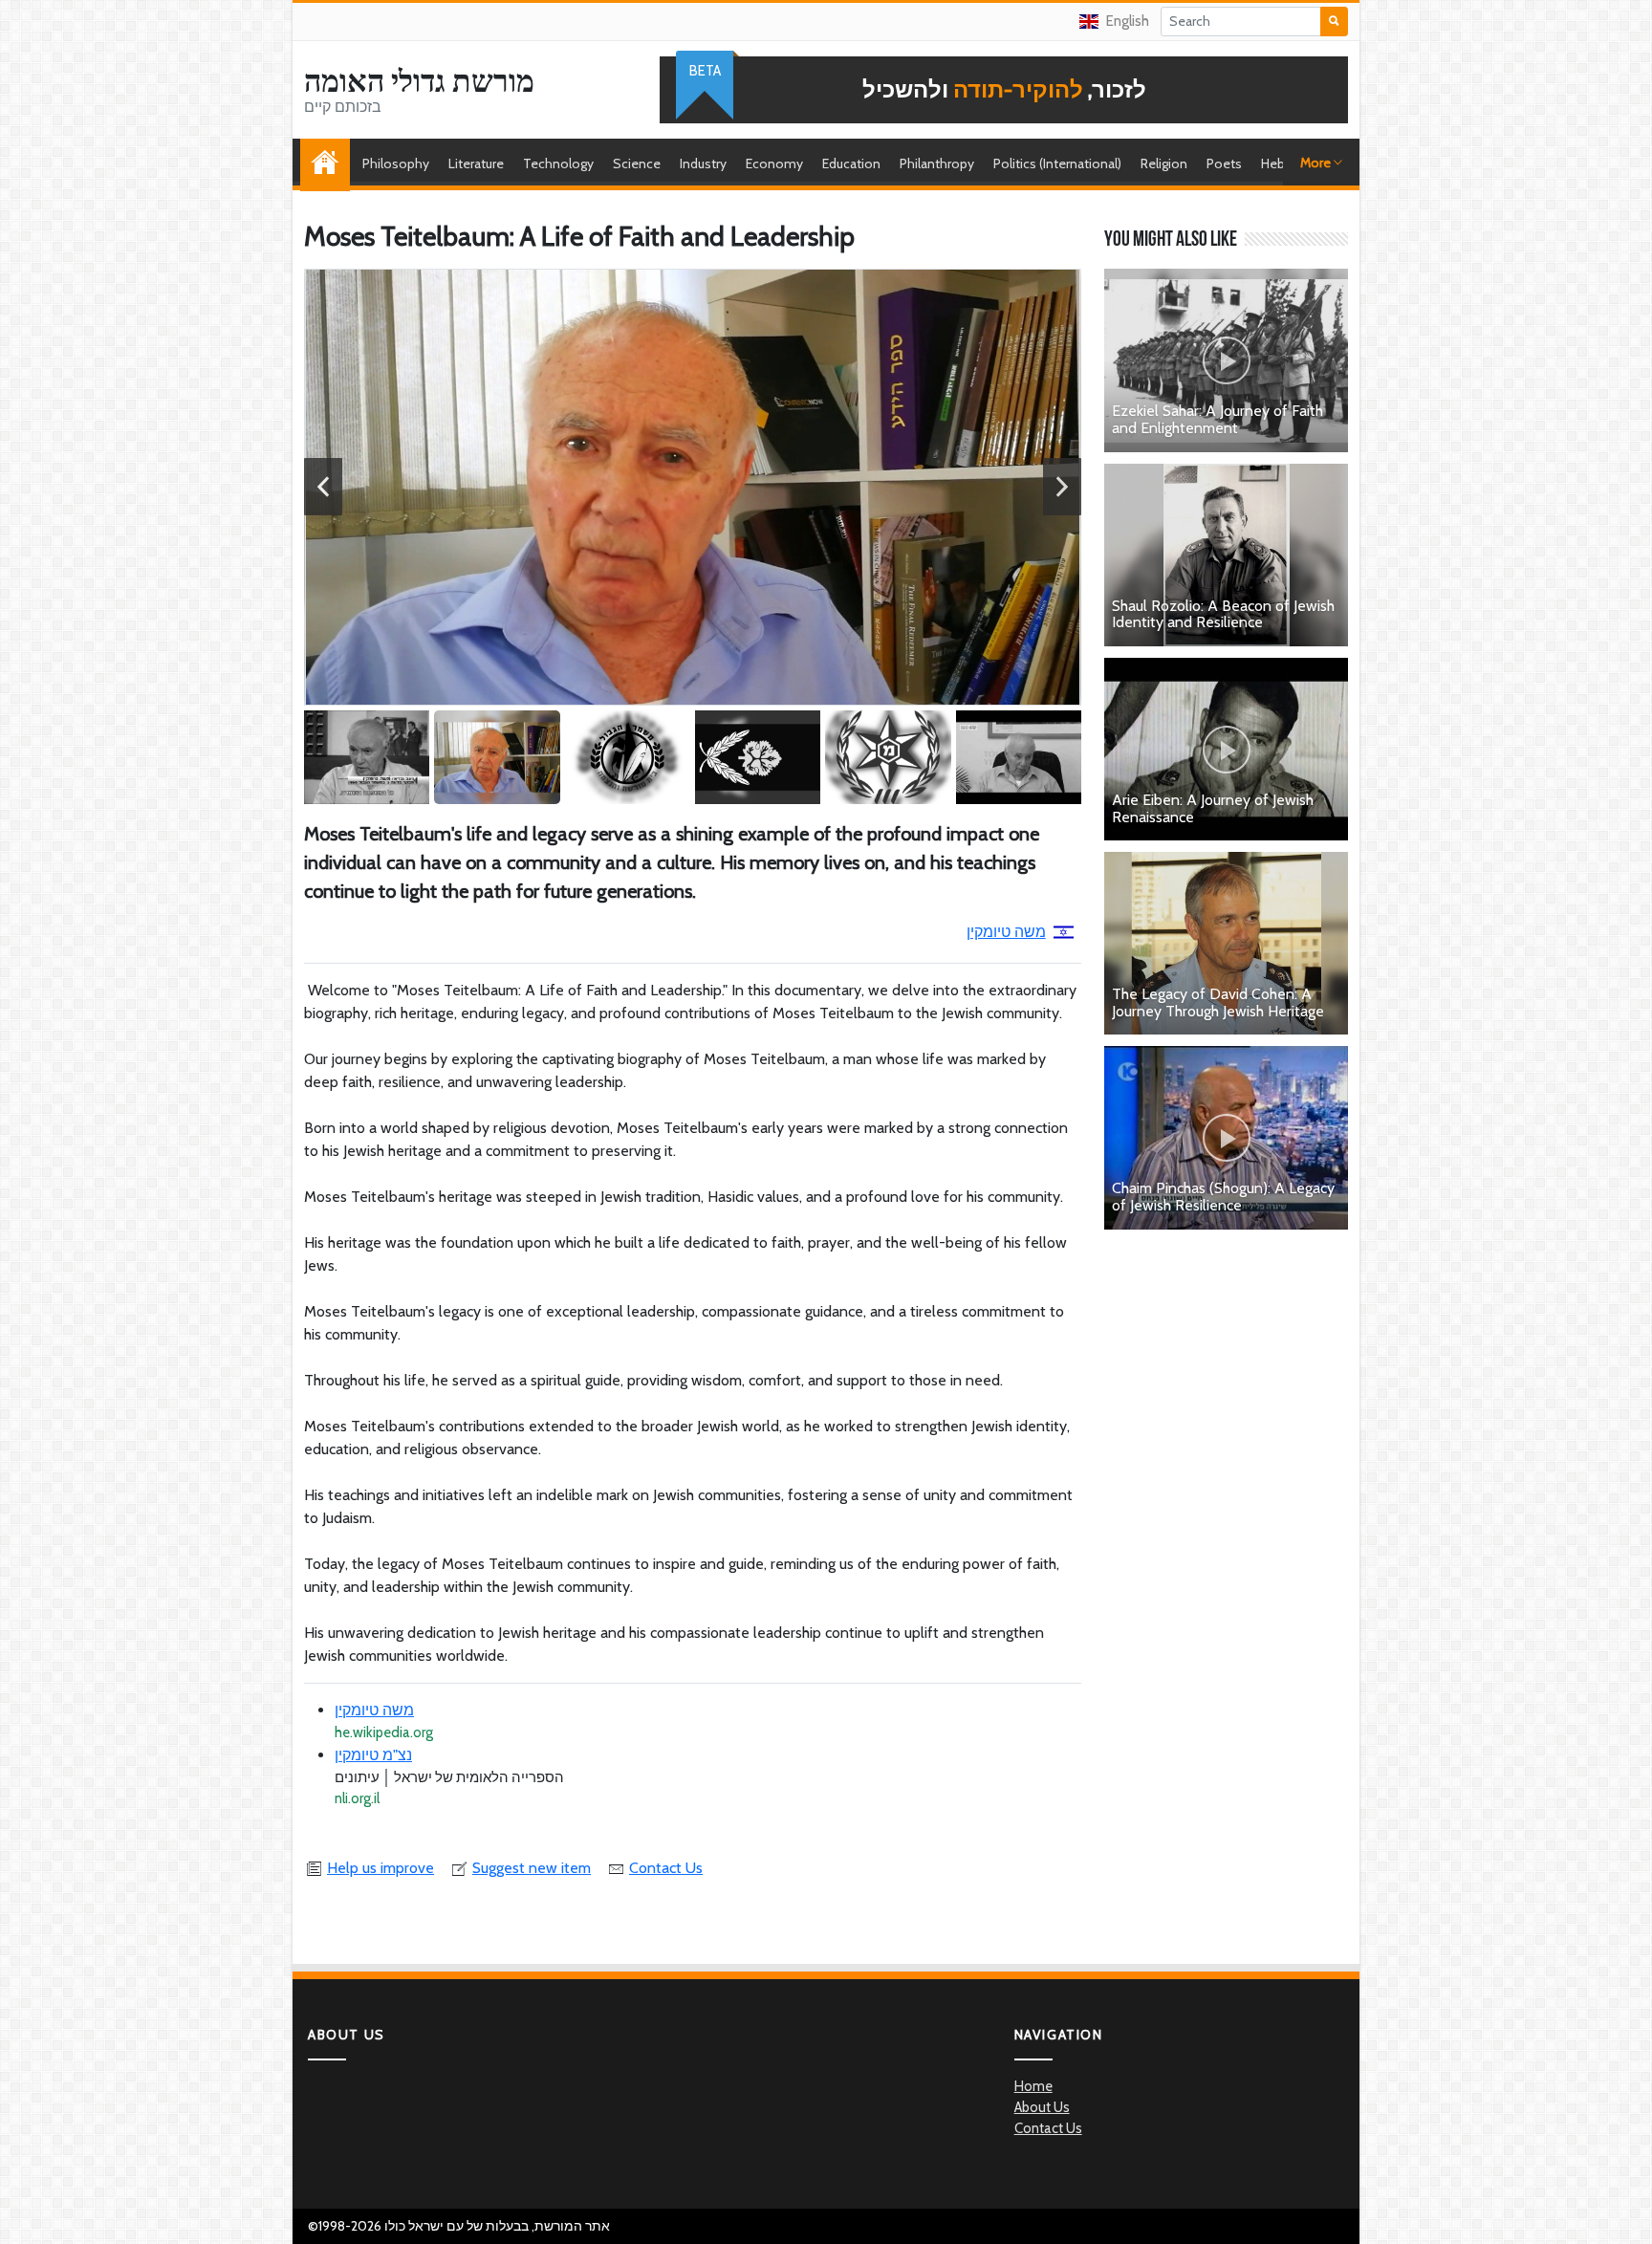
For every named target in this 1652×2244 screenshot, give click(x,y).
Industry (703, 163)
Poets (1224, 163)
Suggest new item (532, 1868)
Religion (1164, 163)
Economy (774, 163)
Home (330, 163)
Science (637, 163)
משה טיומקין (1006, 932)
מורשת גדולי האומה (419, 81)
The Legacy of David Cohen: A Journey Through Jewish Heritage (1218, 1002)
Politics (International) (1057, 163)
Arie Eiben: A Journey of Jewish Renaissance (1213, 808)
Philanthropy (937, 163)
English (1128, 21)
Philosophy (396, 163)
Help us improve (380, 1868)
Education (851, 163)
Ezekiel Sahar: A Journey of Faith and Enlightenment (1217, 419)
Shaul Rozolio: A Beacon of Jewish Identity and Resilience (1223, 614)
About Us (1042, 2107)
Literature (476, 163)
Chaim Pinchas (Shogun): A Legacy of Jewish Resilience (1223, 1197)
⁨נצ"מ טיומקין (373, 1755)
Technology (558, 163)
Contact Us (666, 1868)
